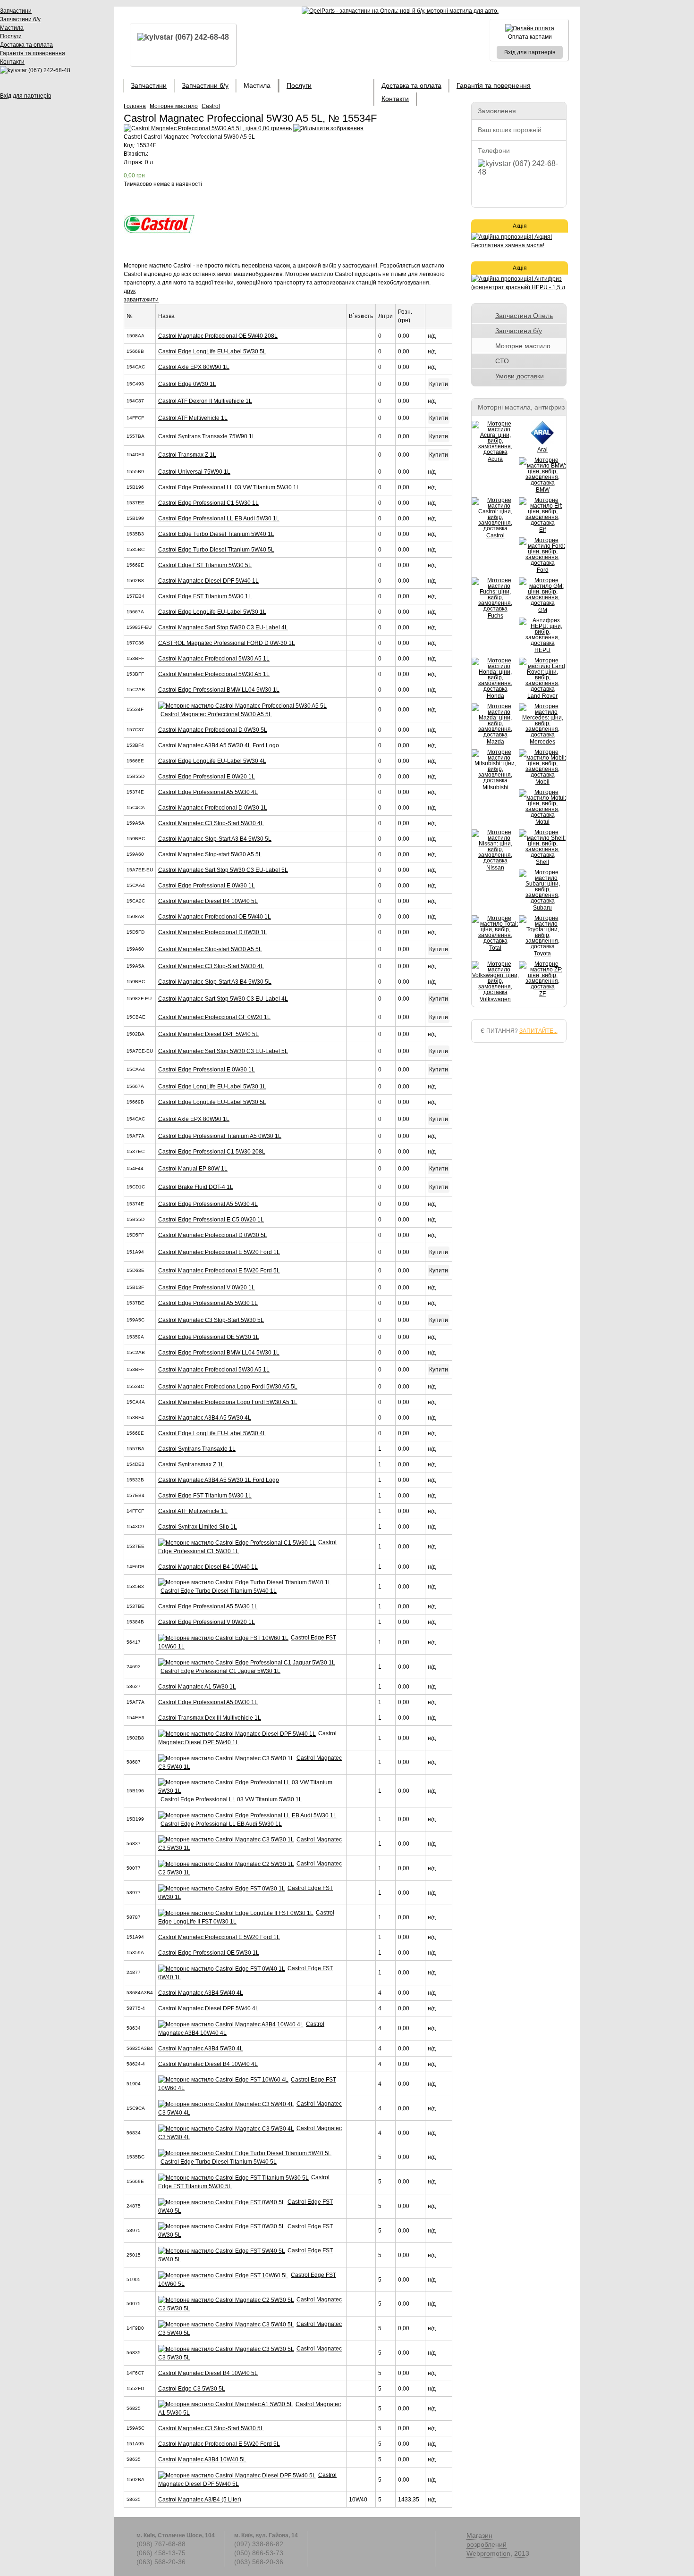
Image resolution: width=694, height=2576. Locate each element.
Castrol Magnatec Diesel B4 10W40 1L (208, 1567)
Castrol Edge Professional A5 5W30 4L (208, 792)
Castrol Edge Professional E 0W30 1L (207, 886)
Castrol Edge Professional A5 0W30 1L (208, 1702)
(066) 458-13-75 (161, 2553)
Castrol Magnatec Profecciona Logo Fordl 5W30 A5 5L (228, 1387)
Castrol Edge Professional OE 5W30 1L (209, 1337)
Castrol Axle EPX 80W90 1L (194, 367)
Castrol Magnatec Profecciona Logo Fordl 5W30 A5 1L (228, 1402)
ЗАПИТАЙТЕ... (538, 1031)
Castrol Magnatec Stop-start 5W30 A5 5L (210, 854)
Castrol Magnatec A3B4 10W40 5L (202, 2459)
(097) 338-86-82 (259, 2544)
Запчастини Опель (524, 316)
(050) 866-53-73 (259, 2553)
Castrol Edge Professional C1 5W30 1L (208, 503)
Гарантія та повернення (33, 53)
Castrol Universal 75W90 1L (194, 472)
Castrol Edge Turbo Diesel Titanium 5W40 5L (216, 550)
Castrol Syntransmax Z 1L (191, 1464)
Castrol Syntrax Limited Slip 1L (198, 1527)
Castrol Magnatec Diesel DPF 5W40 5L (208, 1034)
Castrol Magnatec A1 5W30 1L (197, 1687)
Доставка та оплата (26, 45)
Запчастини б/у (20, 19)
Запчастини (16, 11)
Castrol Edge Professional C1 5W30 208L (212, 1152)
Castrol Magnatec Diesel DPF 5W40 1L (208, 581)
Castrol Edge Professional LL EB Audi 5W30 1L (219, 519)
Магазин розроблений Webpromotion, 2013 (498, 2544)
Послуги (11, 36)
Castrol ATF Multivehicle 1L (193, 418)
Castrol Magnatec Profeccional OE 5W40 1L (215, 917)
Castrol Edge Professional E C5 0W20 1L (211, 1220)
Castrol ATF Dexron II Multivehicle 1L (205, 401)
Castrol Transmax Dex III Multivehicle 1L (210, 1718)
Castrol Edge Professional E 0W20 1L (207, 777)
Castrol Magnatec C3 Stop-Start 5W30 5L (211, 1320)
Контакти (12, 62)
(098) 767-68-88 (161, 2544)
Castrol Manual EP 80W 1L (193, 1169)
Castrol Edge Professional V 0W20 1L (207, 1288)
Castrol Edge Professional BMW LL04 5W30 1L (219, 690)
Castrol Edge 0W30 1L (187, 384)
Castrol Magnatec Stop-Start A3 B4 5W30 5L (215, 839)
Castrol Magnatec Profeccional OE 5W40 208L (218, 336)
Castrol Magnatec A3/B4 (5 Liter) (200, 2500)
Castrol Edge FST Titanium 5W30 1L (205, 596)
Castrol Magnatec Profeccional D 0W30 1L (213, 808)
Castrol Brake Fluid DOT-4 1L (196, 1187)
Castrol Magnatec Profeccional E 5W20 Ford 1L (219, 1252)
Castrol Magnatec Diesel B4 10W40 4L (208, 2064)
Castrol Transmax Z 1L (187, 455)
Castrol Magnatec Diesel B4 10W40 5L (208, 901)
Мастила (12, 28)
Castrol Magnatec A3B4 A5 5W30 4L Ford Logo (219, 745)
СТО (502, 361)
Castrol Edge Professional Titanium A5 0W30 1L (220, 1136)
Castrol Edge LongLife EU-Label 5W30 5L (212, 351)
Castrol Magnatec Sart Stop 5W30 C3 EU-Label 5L (223, 870)
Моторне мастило (174, 106)
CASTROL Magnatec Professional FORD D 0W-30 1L (227, 643)
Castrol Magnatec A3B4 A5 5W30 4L (205, 1418)
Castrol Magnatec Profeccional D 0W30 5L (213, 730)
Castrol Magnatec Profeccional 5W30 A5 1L (214, 659)
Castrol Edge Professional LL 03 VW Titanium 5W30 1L (229, 487)
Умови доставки (520, 376)
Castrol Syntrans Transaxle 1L (197, 1449)
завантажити (141, 300)
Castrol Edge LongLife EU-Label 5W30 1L (212, 612)
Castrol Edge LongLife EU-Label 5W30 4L (212, 761)
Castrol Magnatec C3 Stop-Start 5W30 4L (211, 823)
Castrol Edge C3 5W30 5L (192, 2389)
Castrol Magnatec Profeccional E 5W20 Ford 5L (219, 1271)
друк (130, 291)
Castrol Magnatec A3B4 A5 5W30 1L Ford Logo (219, 1480)
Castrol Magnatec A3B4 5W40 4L (201, 1993)
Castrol (211, 106)
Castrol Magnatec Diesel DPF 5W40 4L (208, 2008)
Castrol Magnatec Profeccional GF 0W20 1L (214, 1017)
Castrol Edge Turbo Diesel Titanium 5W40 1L (216, 534)
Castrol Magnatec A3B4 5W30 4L (201, 2049)
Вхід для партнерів (25, 96)
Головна (135, 106)
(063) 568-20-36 (161, 2562)
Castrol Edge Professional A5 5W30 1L (208, 1303)
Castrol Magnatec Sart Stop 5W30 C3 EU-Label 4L (223, 627)
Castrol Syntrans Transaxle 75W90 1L (207, 436)
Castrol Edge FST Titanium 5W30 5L (205, 565)
